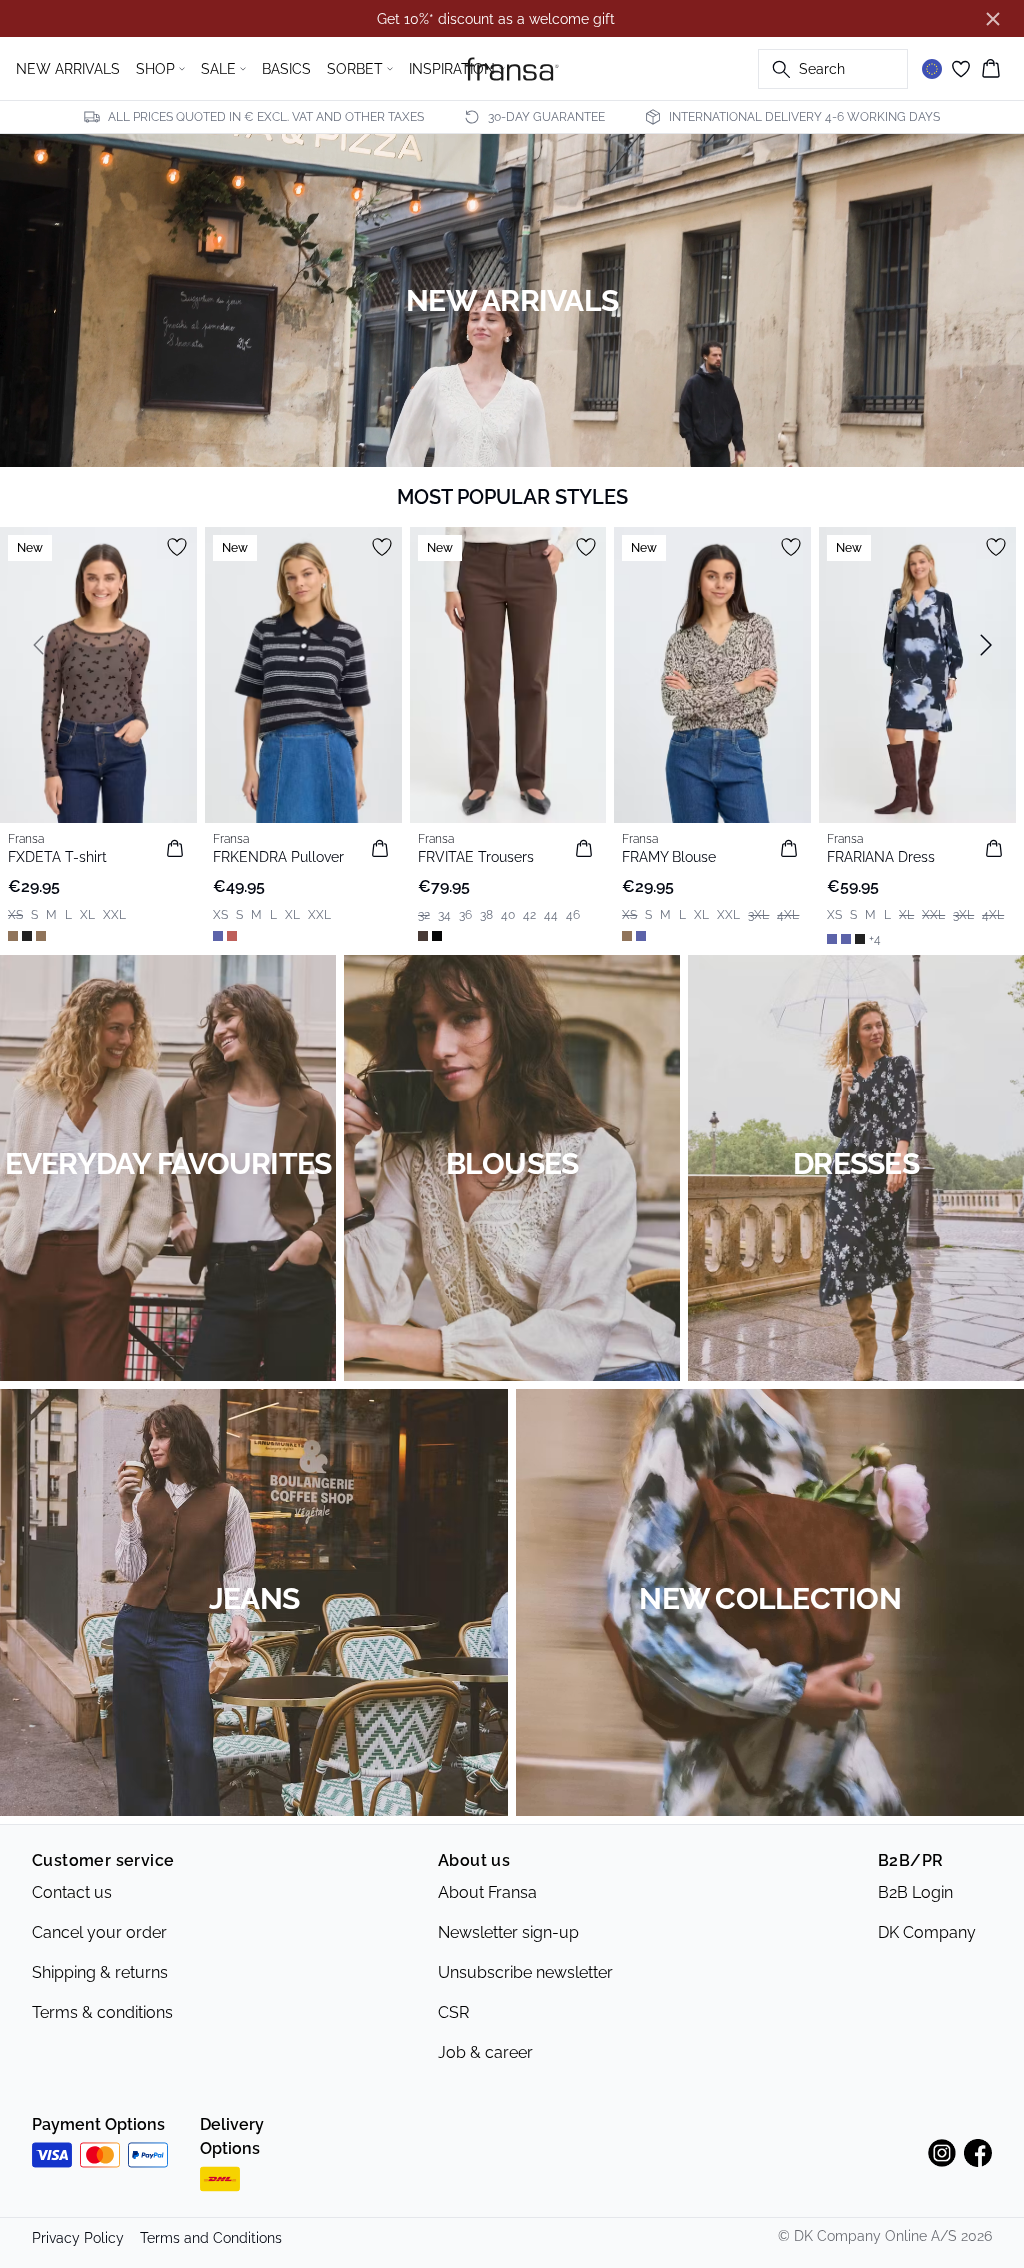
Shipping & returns (100, 1972)
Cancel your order (99, 1932)
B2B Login (915, 1892)
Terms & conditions (102, 2012)
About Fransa (487, 1892)
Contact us (72, 1892)
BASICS (286, 69)
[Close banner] (993, 19)
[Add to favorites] (177, 547)
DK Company (927, 1932)
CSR (453, 2012)
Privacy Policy (78, 2238)
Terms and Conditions (211, 2238)
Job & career (485, 2052)
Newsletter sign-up (508, 1932)
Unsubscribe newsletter (525, 1972)
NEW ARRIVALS (68, 69)
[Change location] (932, 69)
